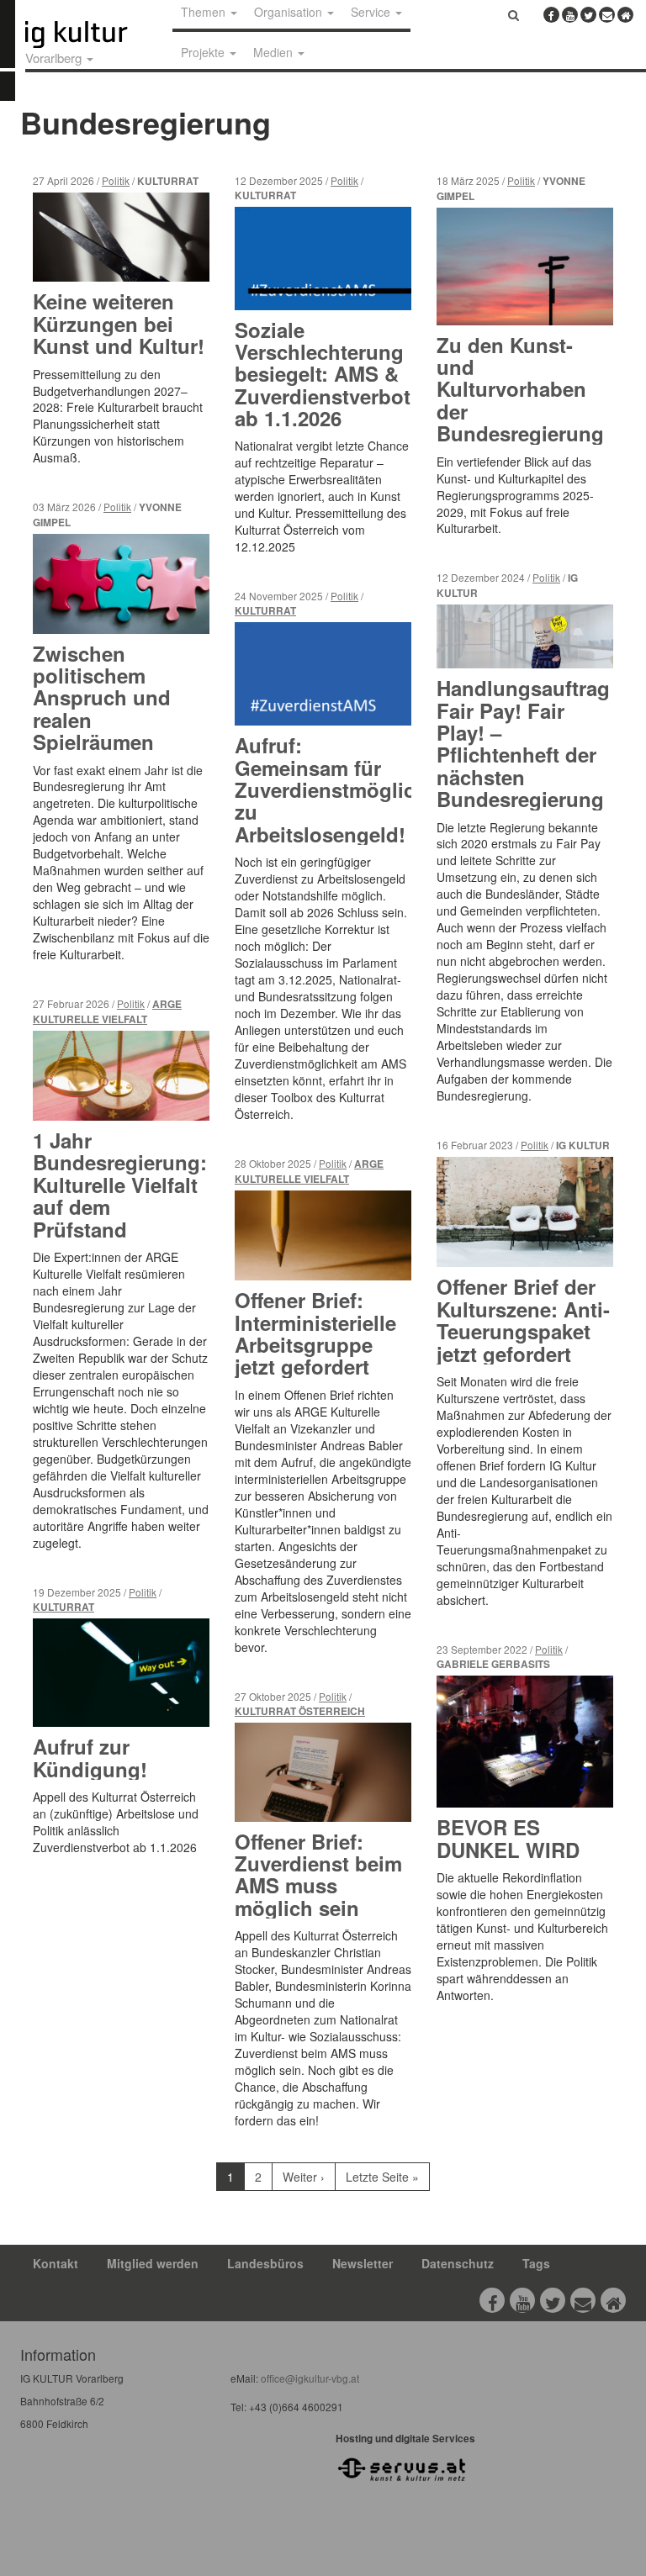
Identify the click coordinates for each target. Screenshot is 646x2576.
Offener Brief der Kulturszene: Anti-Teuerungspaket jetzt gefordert (523, 1320)
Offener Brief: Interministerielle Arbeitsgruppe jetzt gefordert (315, 1333)
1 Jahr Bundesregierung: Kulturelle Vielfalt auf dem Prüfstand (120, 1185)
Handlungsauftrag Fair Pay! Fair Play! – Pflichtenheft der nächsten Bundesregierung (523, 743)
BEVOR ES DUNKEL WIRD (508, 1838)
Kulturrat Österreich (300, 1711)
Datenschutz (458, 2263)
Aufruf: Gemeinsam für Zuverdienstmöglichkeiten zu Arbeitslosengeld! (360, 789)
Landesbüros (265, 2263)
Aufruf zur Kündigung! (90, 1757)
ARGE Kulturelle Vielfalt (107, 1012)
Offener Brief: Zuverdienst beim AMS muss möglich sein (318, 1874)
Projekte (204, 52)
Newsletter (363, 2263)
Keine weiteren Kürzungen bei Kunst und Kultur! (119, 323)
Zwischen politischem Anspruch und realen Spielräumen (102, 698)
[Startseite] (95, 34)
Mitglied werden (153, 2263)
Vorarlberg (55, 58)
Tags (536, 2263)
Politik (116, 180)
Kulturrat (64, 1607)
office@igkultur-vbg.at (309, 2378)
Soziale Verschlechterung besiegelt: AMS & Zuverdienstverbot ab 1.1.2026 (323, 374)
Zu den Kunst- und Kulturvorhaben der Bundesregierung (520, 389)
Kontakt (56, 2263)
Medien (275, 52)
